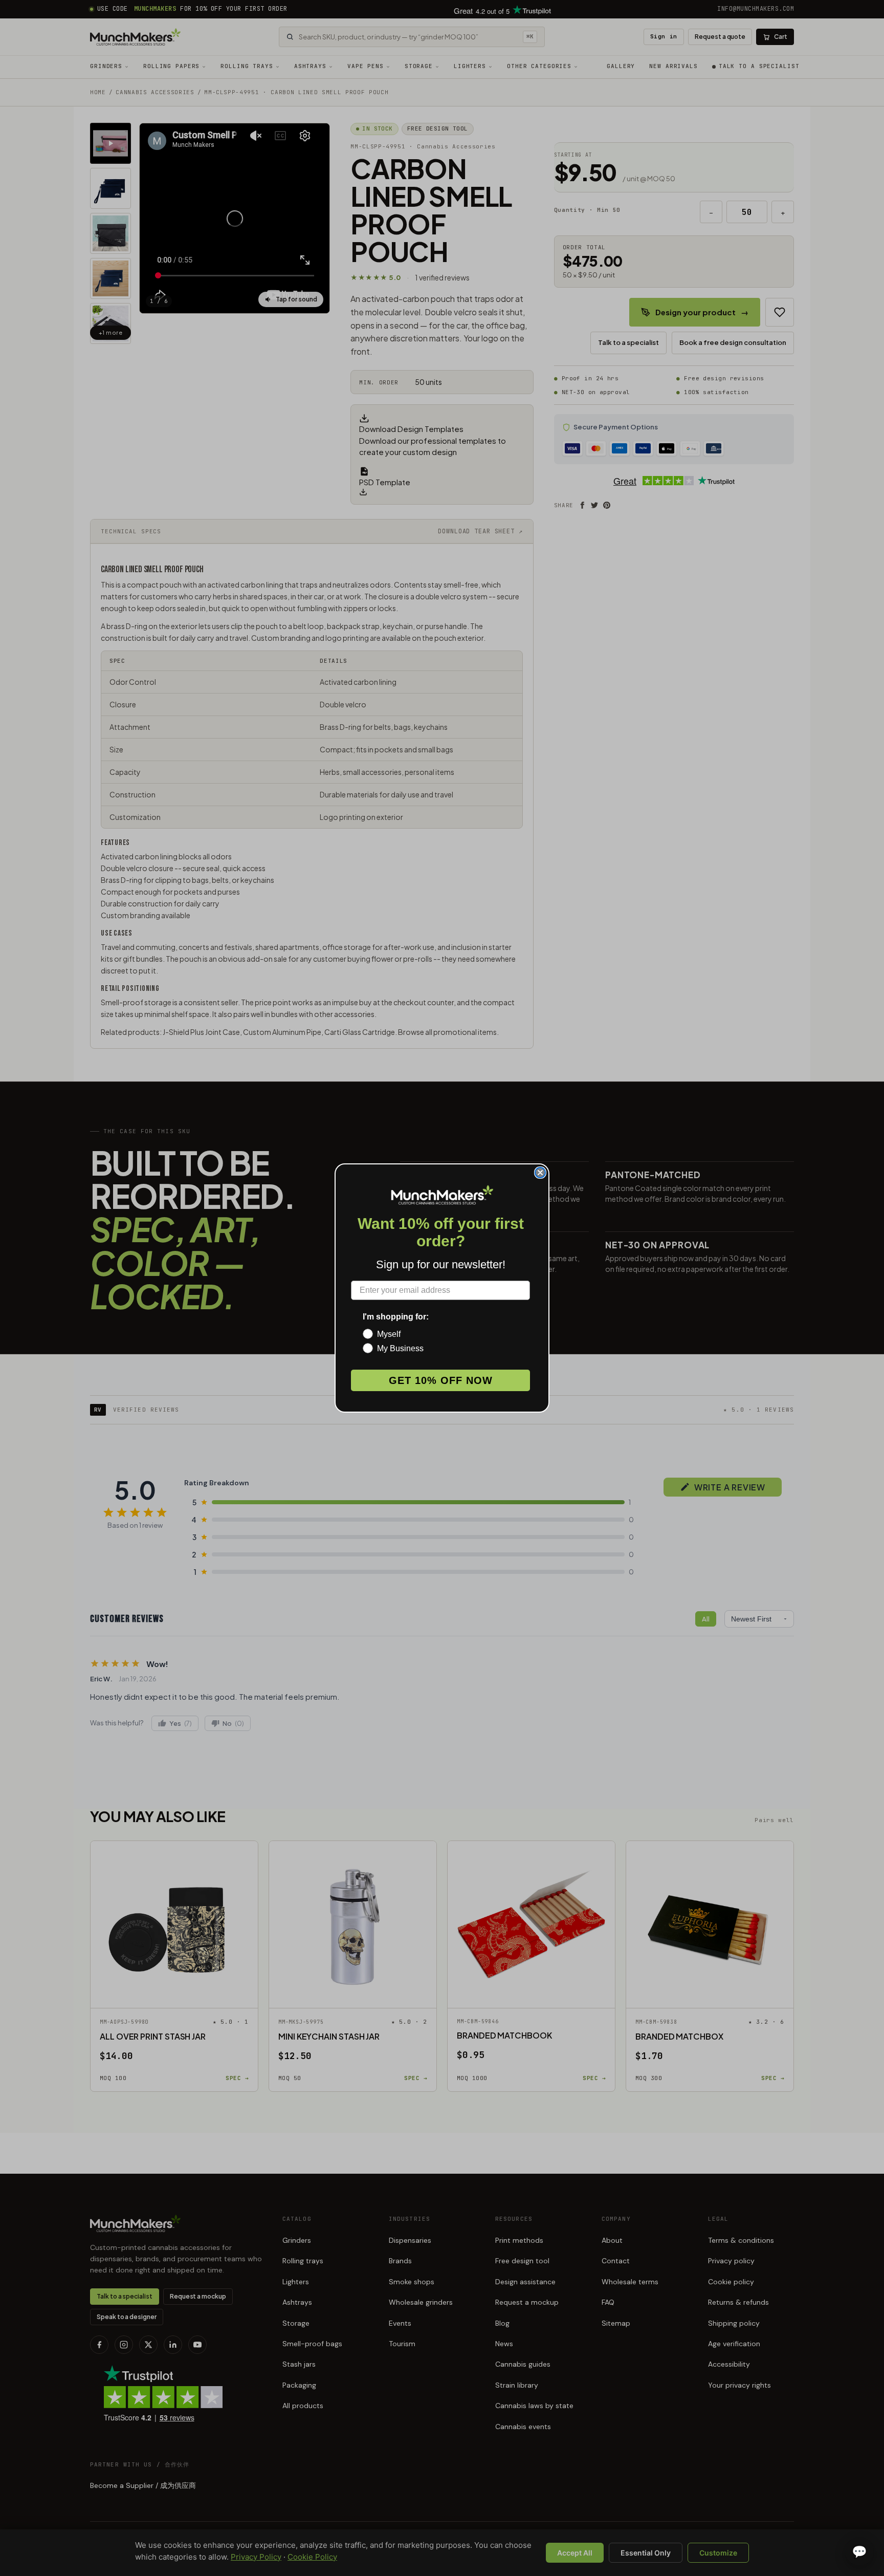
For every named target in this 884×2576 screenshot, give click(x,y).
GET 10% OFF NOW (441, 1380)
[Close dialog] (540, 1173)
